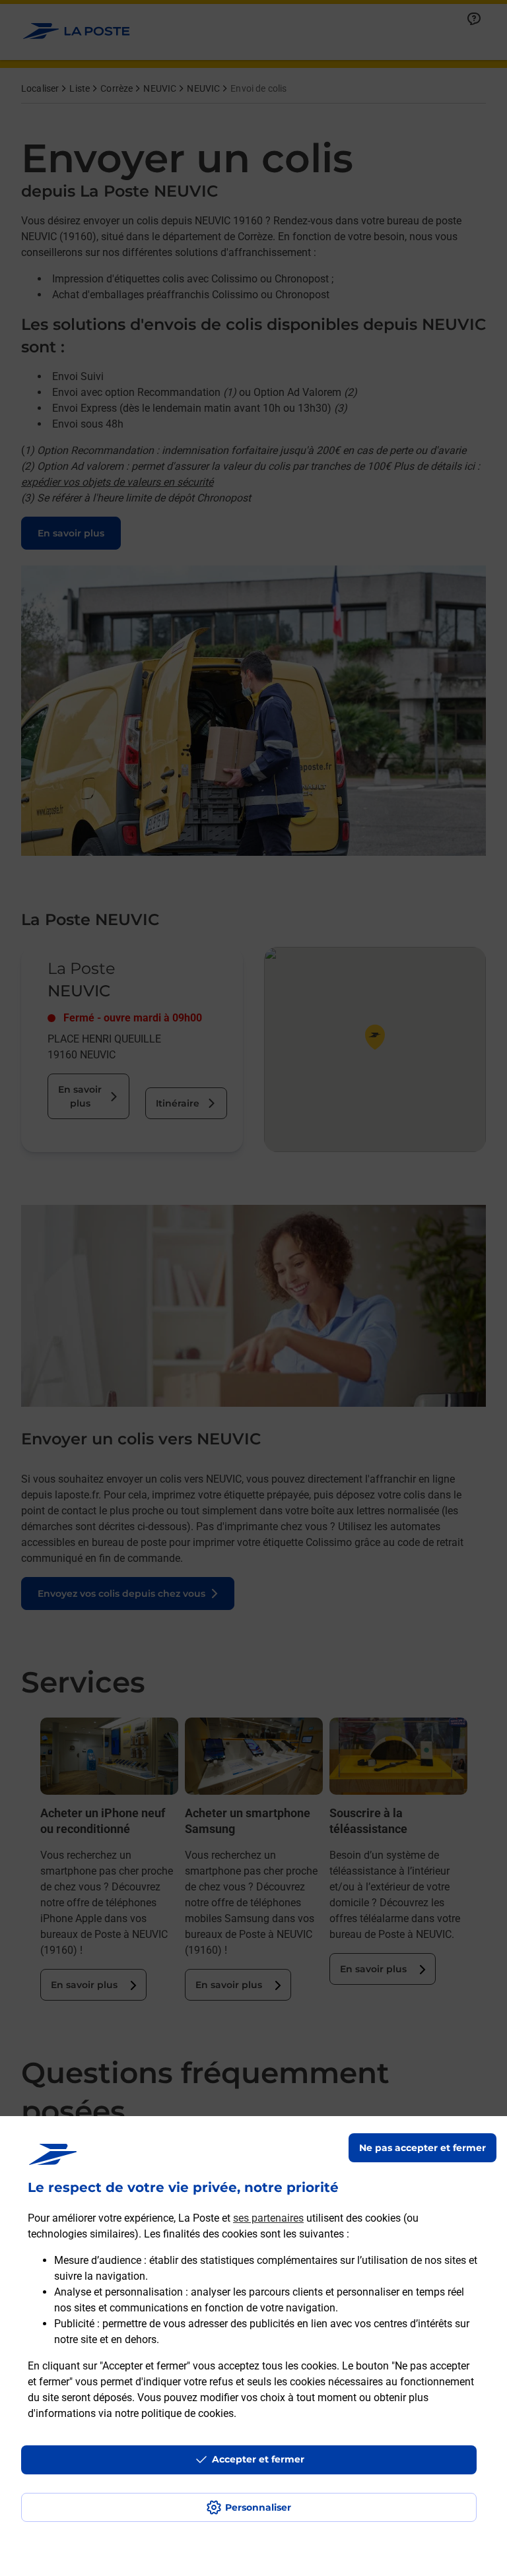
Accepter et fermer (258, 2459)
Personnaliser (258, 2507)
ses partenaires (268, 2218)
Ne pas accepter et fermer (422, 2148)
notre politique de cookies (174, 2413)
